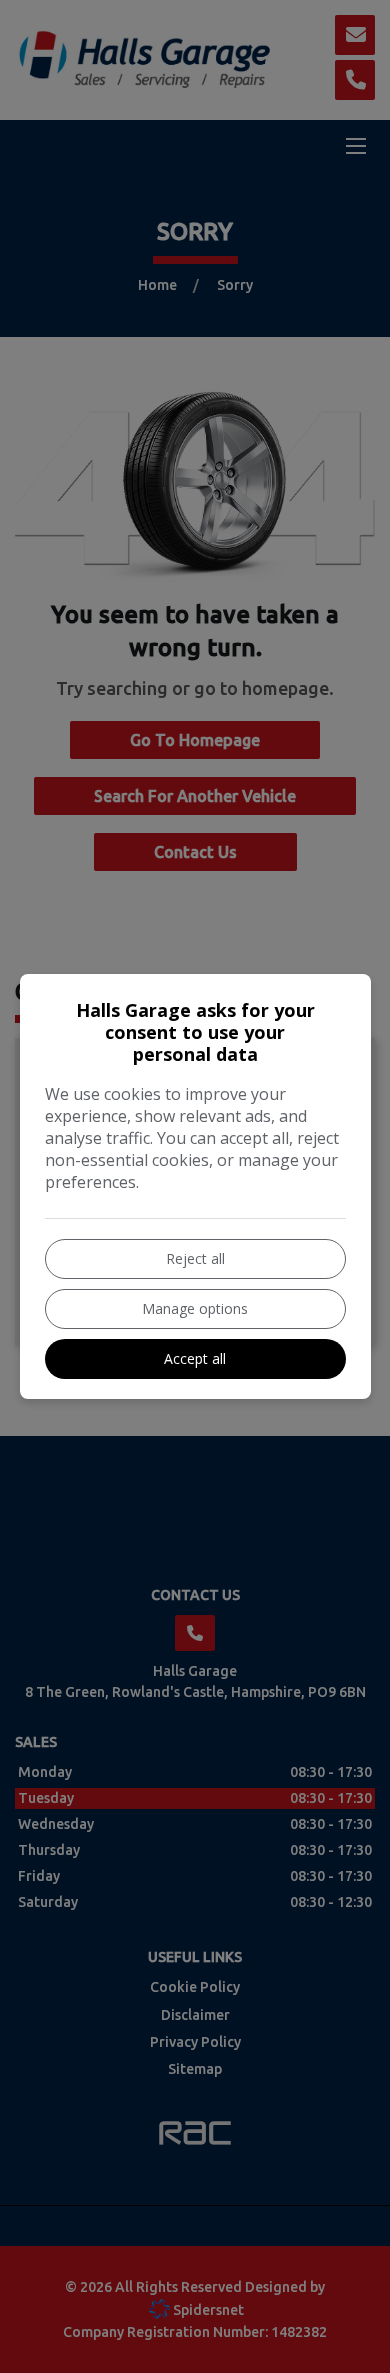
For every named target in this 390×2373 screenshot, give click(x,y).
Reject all (195, 1258)
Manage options (195, 1308)
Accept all (195, 1358)
